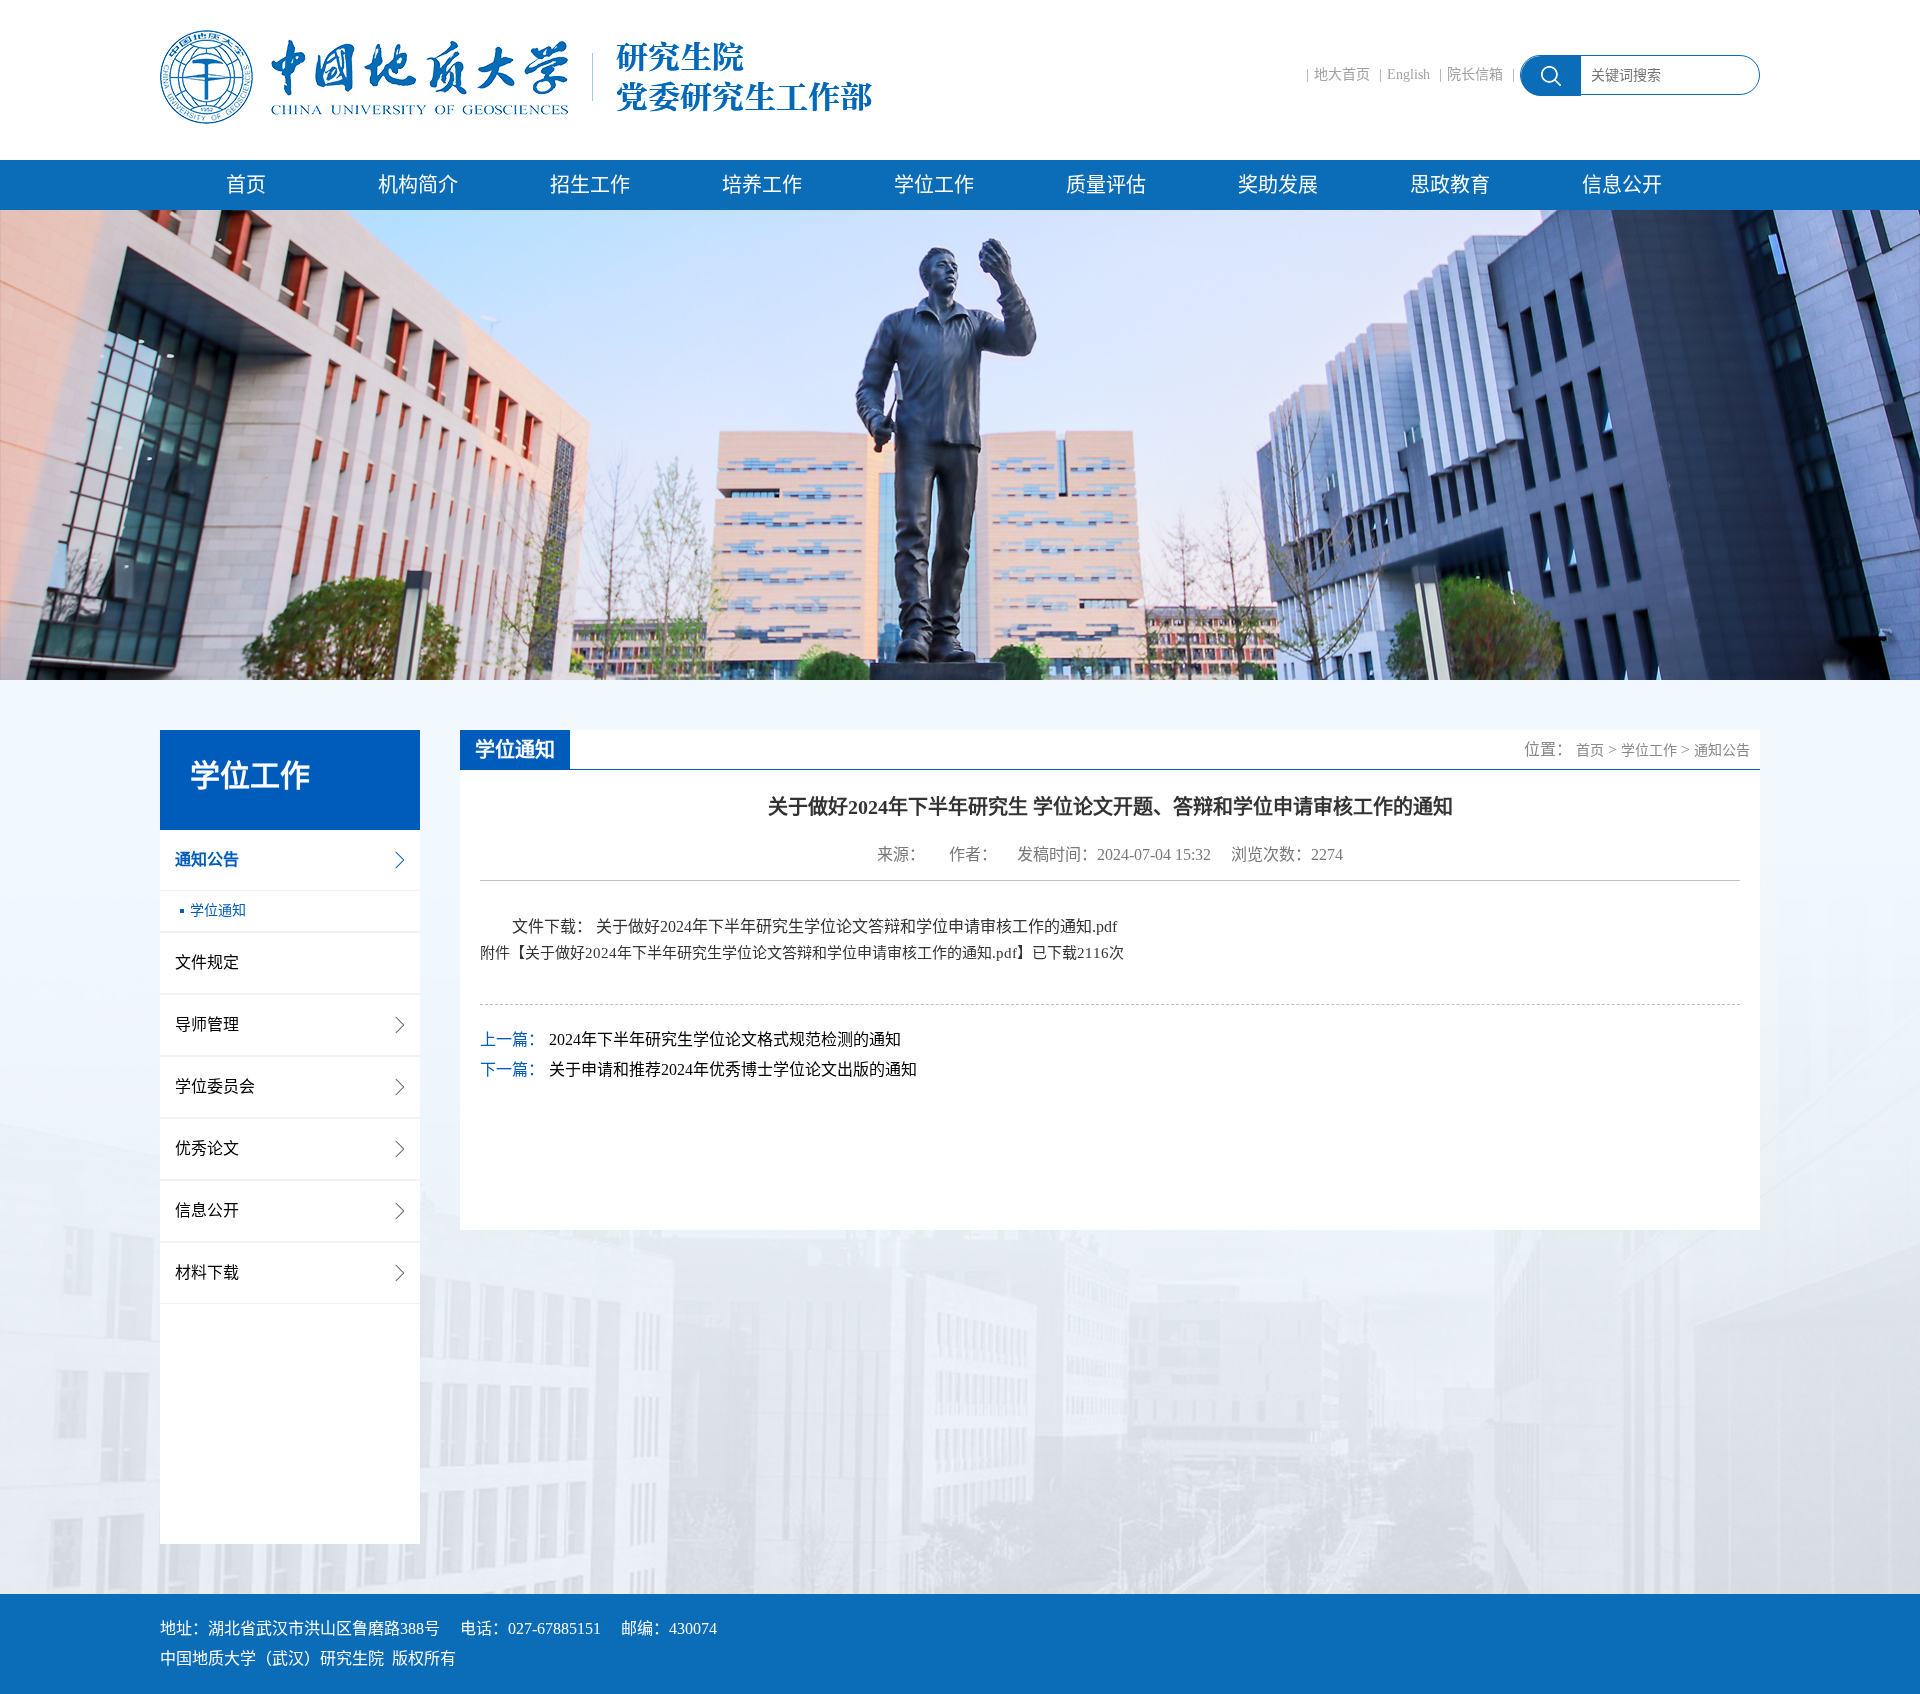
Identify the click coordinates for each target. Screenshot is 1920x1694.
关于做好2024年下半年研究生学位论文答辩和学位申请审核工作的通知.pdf (856, 926)
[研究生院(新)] (516, 77)
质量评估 (1106, 185)
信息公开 (1622, 185)
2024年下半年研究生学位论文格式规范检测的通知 (725, 1039)
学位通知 (218, 910)
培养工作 (762, 185)
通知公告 (207, 859)
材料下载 (207, 1272)
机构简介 (418, 185)
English (1408, 74)
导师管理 (207, 1024)
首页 (246, 185)
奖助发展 (1278, 185)
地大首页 (1342, 74)
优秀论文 (207, 1148)
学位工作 (934, 185)
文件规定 (207, 962)
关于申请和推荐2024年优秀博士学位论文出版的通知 (733, 1069)
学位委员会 (215, 1086)
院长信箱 (1475, 74)
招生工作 (590, 185)
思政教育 (1450, 185)
